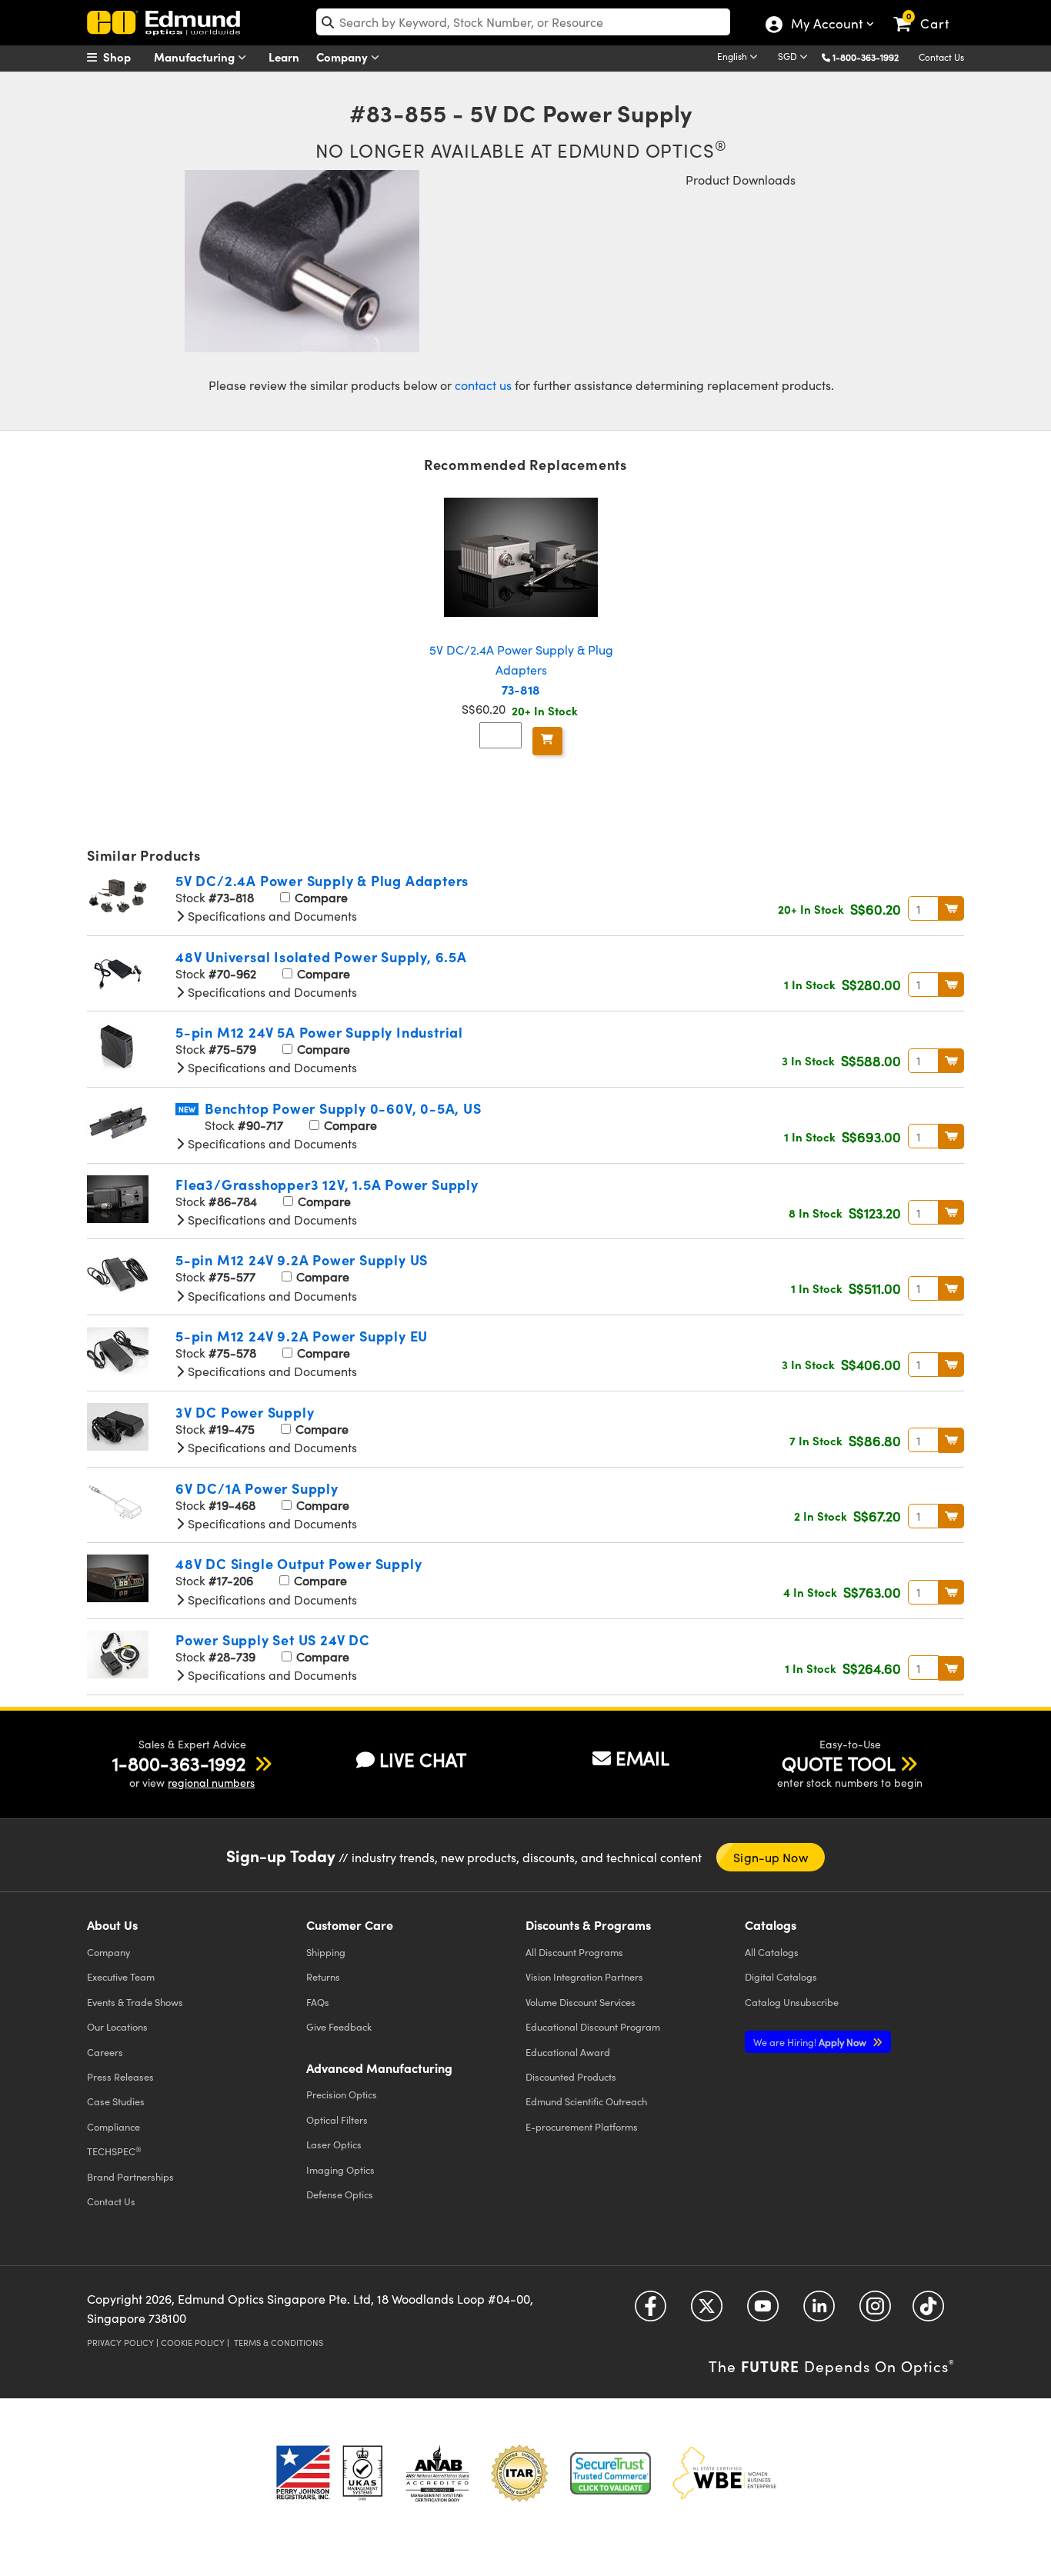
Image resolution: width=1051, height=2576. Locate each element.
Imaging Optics (340, 2169)
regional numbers (211, 1783)
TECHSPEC (114, 2151)
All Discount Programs (574, 1952)
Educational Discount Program (593, 2026)
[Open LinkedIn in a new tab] (819, 2312)
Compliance (113, 2126)
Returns (323, 1976)
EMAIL (642, 1758)
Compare (320, 897)
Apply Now (811, 2042)
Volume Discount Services (581, 2002)
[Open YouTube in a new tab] (763, 2312)
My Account (826, 25)
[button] (871, 57)
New (187, 1109)
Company (344, 57)
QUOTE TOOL (839, 1763)
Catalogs (772, 1952)
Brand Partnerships (130, 2176)
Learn (284, 57)
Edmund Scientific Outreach (586, 2101)
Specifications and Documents (271, 916)
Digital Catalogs (781, 1976)
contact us (483, 385)
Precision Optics (342, 2094)
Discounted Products (571, 2076)
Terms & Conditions (279, 2343)
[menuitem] (125, 57)
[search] (523, 22)
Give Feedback (339, 2026)
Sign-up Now (771, 1857)
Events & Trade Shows (135, 2002)
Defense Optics (340, 2194)
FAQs (318, 2002)
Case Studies (116, 2101)
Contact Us (941, 57)
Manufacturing (196, 57)
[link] (928, 12)
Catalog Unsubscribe (792, 2002)
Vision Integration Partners (584, 1976)
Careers (105, 2052)
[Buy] (547, 741)
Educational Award (568, 2052)
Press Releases (120, 2076)
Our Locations (117, 2026)
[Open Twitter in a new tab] (707, 2312)
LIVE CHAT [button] (423, 1760)
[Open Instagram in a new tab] (875, 2312)
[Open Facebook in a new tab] (651, 2312)
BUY (951, 908)
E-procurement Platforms (582, 2126)
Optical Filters (337, 2119)
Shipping (326, 1952)
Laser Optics (334, 2144)
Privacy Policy (120, 2343)
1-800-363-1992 (866, 57)
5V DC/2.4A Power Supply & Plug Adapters (521, 669)
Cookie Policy (193, 2343)
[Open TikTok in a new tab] (928, 2312)
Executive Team (121, 1976)
